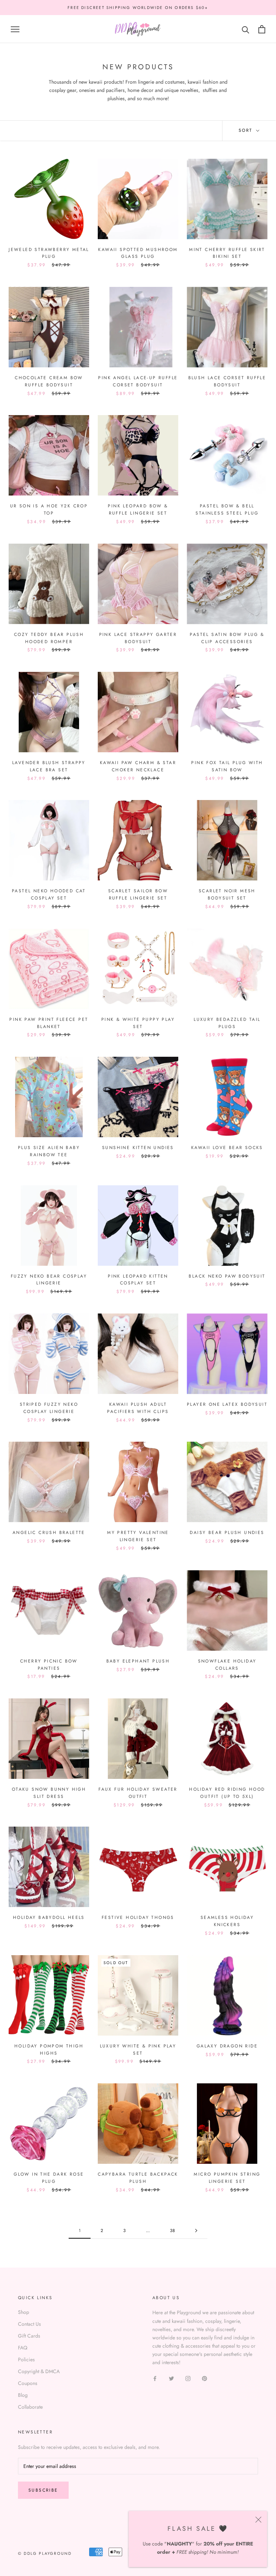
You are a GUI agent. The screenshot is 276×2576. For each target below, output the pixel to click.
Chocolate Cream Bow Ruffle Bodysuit (49, 381)
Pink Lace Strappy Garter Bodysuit (138, 638)
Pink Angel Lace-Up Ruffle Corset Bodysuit (138, 381)
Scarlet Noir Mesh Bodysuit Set (227, 894)
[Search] (246, 29)
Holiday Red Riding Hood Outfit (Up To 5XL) (227, 1793)
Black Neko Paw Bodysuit (227, 1276)
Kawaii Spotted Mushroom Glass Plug (138, 253)
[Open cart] (262, 29)
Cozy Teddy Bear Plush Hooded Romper (49, 638)
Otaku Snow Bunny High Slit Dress (49, 1793)
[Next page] (196, 2231)
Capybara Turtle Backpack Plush (138, 2178)
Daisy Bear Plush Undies (227, 1533)
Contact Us (29, 2324)
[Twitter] (171, 2378)
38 (172, 2231)
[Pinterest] (204, 2378)
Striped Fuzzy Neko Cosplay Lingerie (49, 1408)
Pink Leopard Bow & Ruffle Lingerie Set (138, 510)
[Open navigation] (15, 29)
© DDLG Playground (45, 2553)
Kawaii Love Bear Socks (227, 1148)
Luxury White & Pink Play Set (138, 2050)
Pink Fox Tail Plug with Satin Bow (227, 766)
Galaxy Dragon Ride (227, 2046)
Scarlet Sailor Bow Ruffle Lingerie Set (138, 894)
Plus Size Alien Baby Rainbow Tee (49, 1151)
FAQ (23, 2348)
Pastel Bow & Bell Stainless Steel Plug (227, 510)
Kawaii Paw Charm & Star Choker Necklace (138, 766)
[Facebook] (155, 2378)
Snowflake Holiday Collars (227, 1665)
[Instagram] (188, 2378)
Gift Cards (29, 2336)
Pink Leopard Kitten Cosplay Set (138, 1280)
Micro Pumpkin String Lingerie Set (227, 2178)
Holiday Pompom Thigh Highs (49, 2050)
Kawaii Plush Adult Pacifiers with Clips (138, 1408)
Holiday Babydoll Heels (49, 1917)
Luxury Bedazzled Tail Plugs (227, 1023)
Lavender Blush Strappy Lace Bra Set (49, 766)
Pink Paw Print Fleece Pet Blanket (49, 1023)
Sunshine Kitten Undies (138, 1148)
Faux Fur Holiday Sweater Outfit (138, 1793)
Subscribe (43, 2490)
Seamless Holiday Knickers (227, 1921)
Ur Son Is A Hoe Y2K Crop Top (49, 510)
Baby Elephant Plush (138, 1661)
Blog (23, 2395)
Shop (24, 2312)
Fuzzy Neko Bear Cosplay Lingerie (49, 1280)
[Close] (258, 2520)
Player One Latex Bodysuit (227, 1404)
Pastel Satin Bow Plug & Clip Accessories (227, 638)
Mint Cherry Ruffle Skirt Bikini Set (227, 253)
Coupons (28, 2383)
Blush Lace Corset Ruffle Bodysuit (227, 381)
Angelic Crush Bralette (49, 1533)
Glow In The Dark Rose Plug (49, 2178)
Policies (26, 2359)
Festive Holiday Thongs (138, 1917)
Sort (247, 130)
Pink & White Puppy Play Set (138, 1023)
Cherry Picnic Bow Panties (49, 1665)
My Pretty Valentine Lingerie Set (138, 1536)
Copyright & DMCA (39, 2371)
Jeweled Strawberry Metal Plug (49, 253)
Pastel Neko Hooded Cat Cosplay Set (49, 894)
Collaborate (30, 2407)
